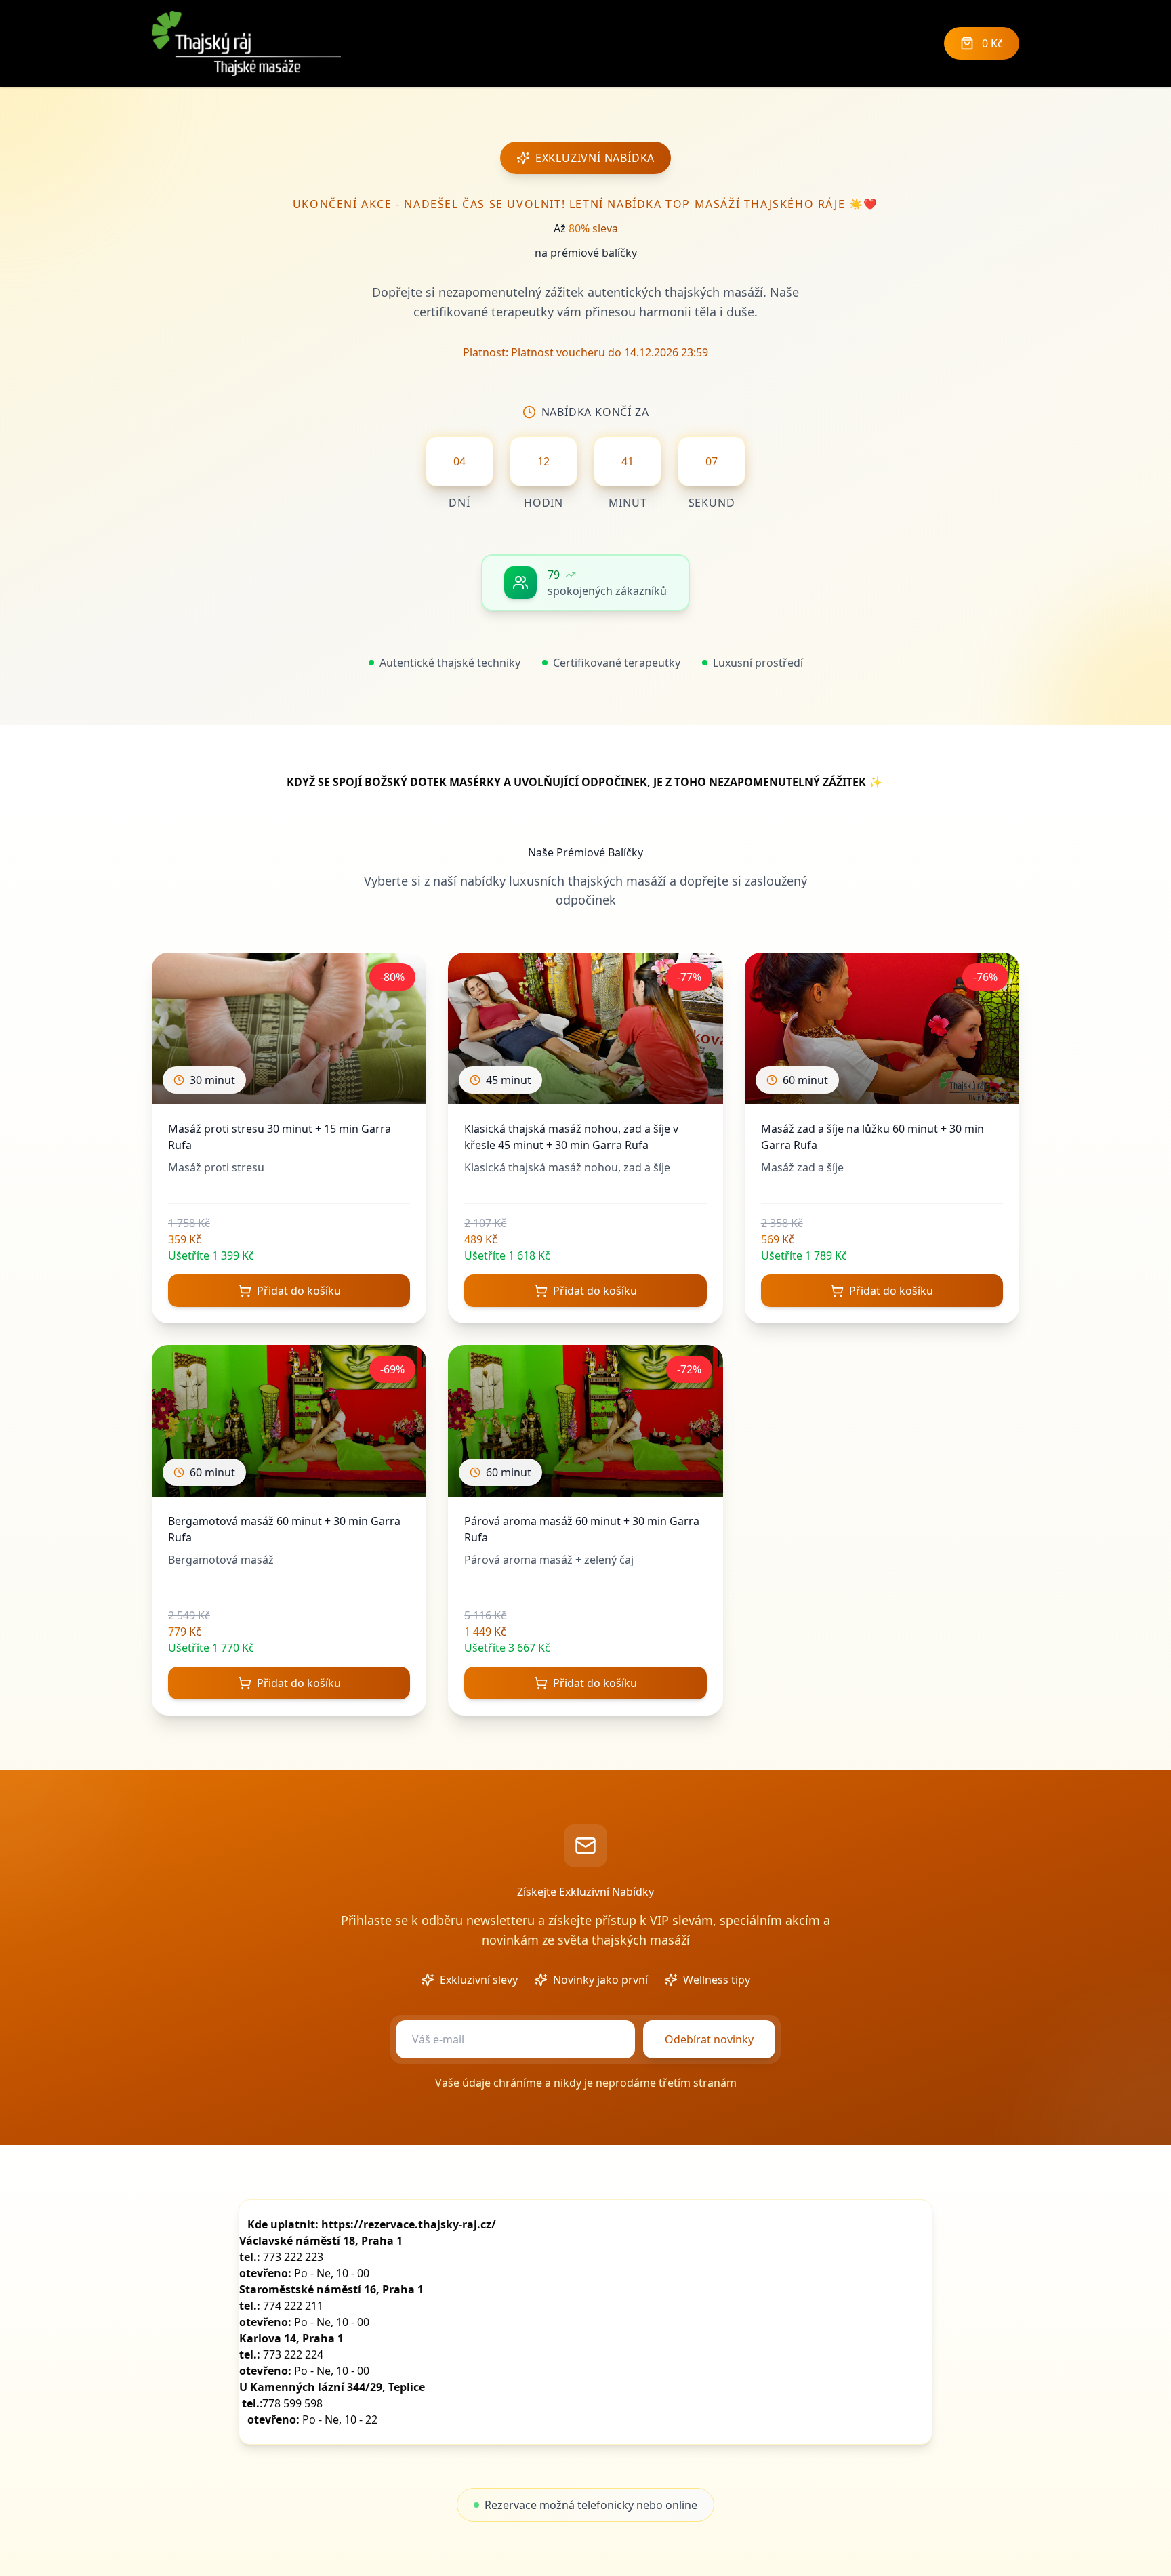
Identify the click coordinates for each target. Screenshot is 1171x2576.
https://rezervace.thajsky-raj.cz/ (409, 2224)
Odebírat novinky (709, 2039)
